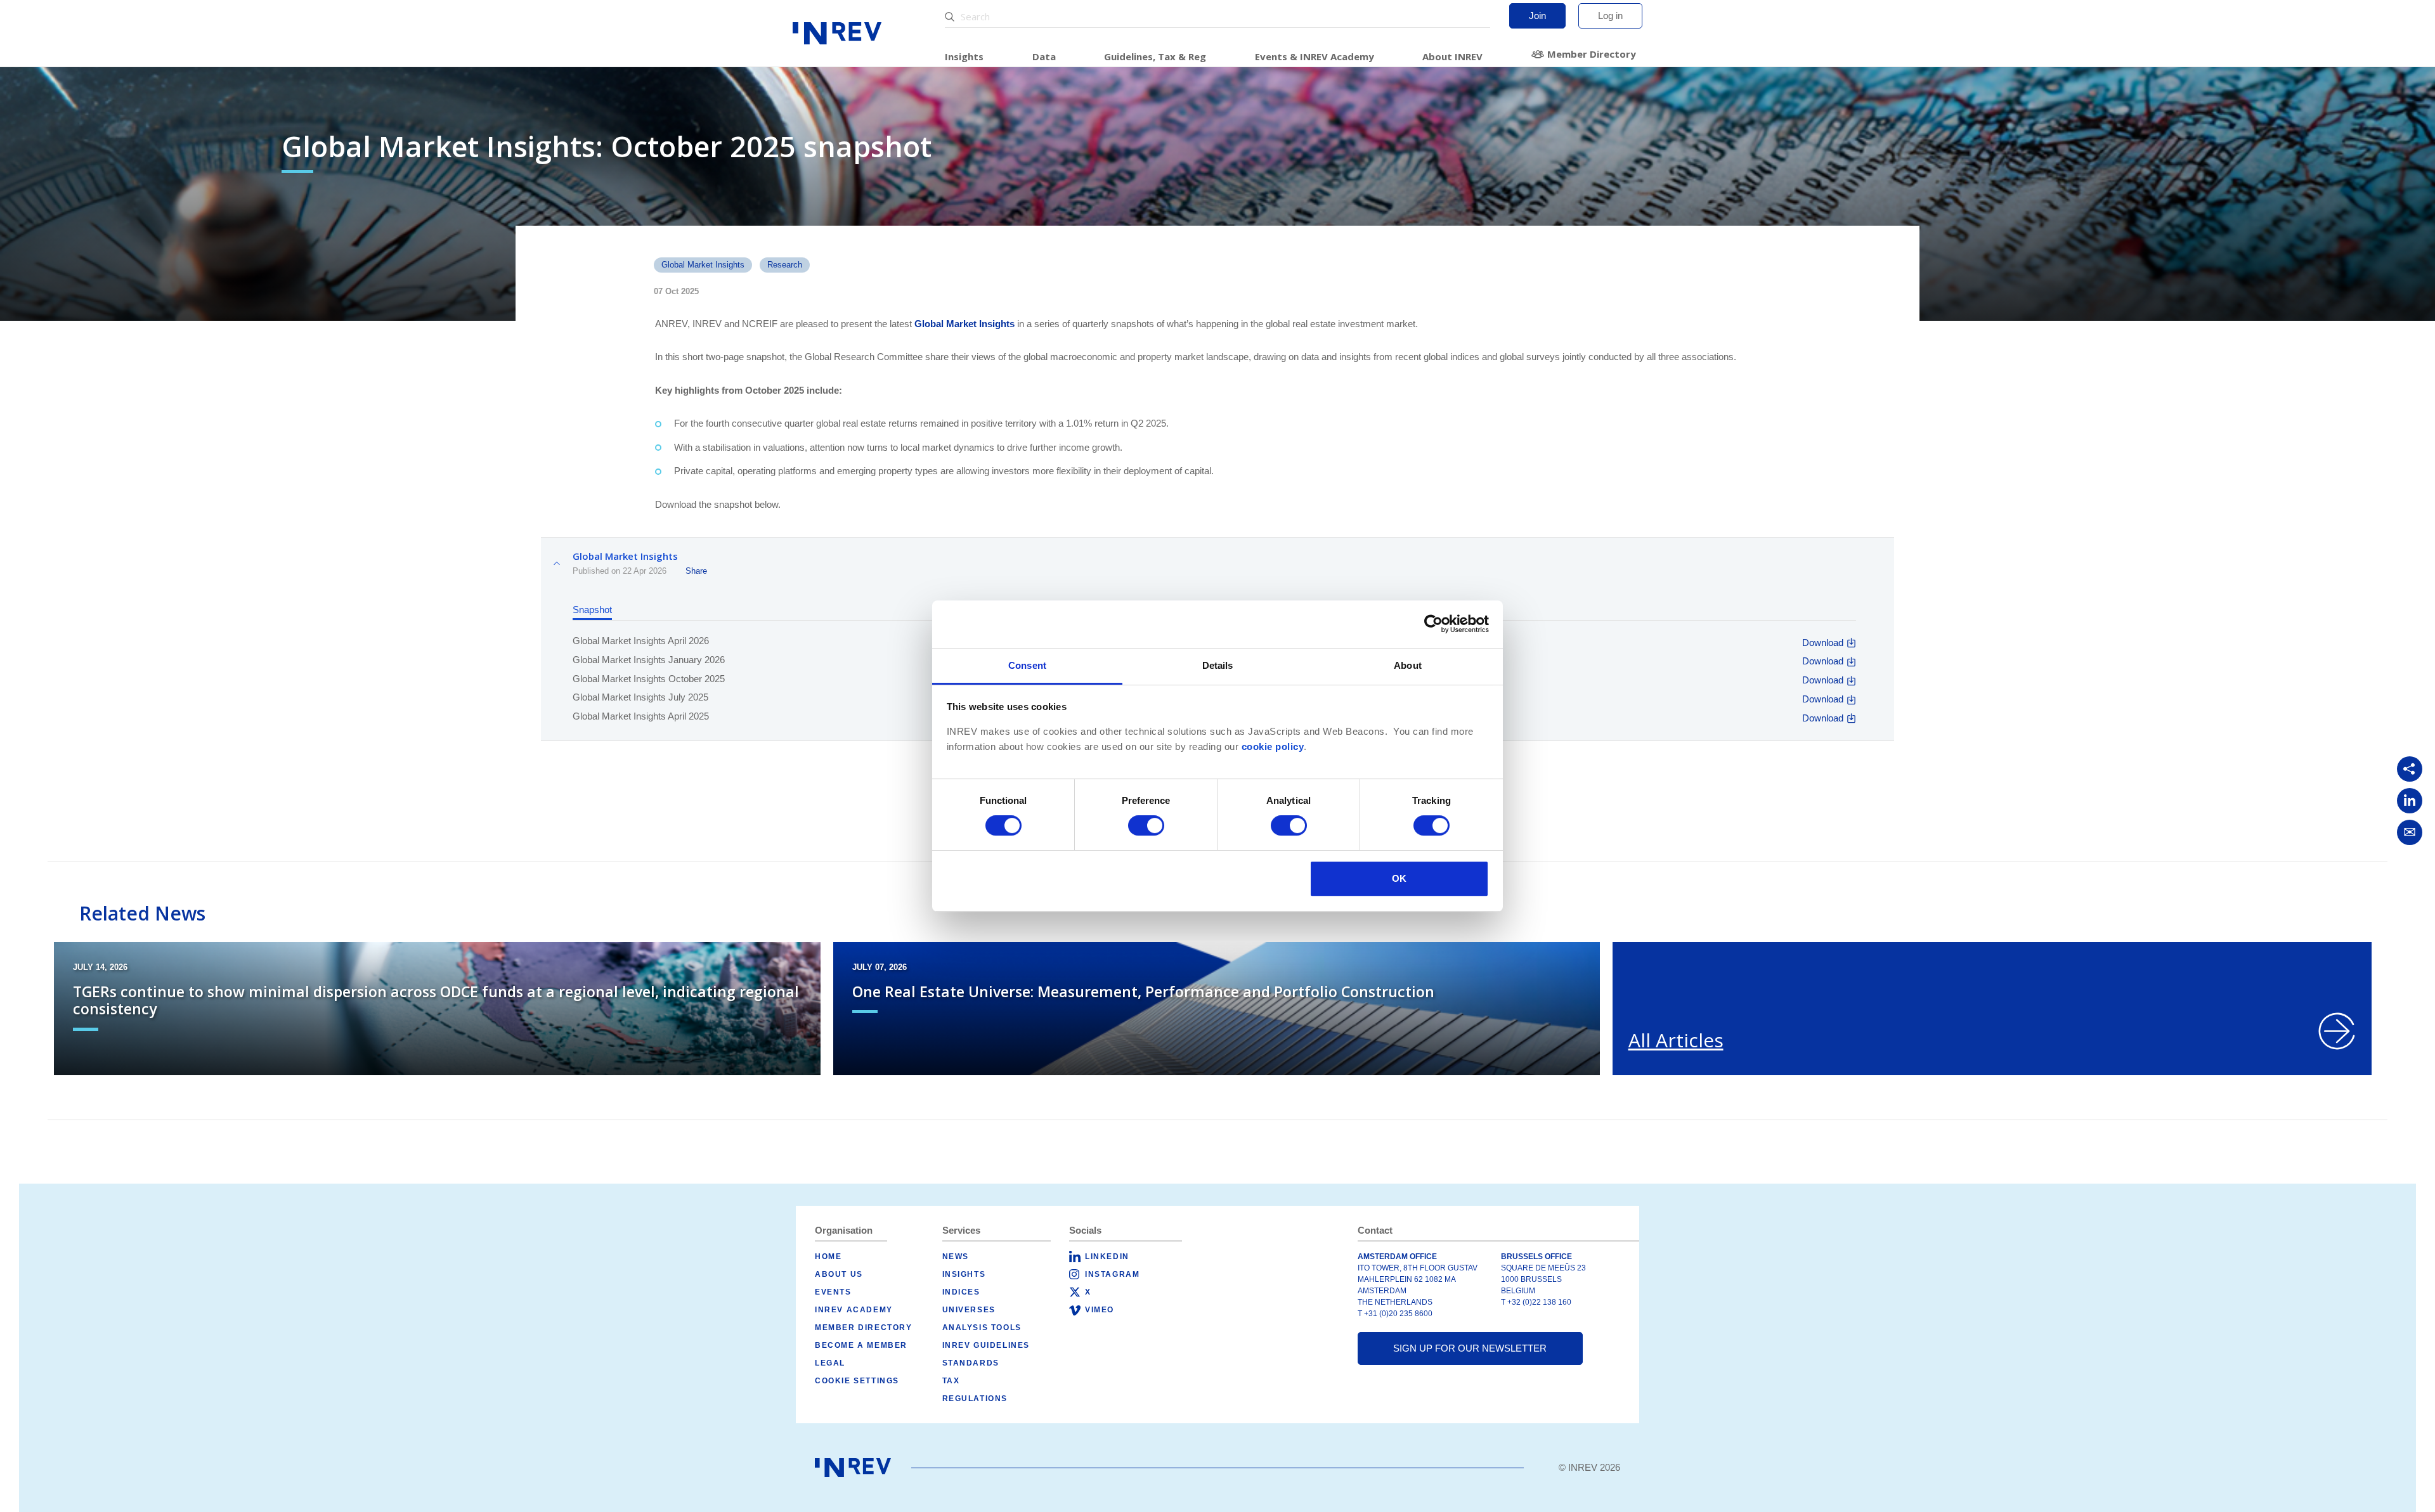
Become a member (861, 1345)
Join (1537, 16)
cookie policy (1273, 747)
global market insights (703, 265)
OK (1399, 878)
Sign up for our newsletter (1470, 1348)
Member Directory (1592, 54)
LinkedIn (1107, 1257)
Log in (1610, 16)
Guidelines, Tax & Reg (1155, 56)
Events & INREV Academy (1315, 56)
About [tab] (1408, 665)
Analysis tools (982, 1328)
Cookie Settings (857, 1381)
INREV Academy (854, 1310)
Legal (830, 1363)
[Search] (951, 17)
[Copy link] (2410, 769)
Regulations (975, 1399)
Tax (951, 1381)
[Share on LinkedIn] (2410, 801)
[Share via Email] (2410, 832)
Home (828, 1257)
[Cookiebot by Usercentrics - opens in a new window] (1433, 624)
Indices (961, 1292)
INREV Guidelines (986, 1345)
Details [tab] (1218, 665)
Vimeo (1100, 1310)
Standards (971, 1363)
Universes (969, 1310)
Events (833, 1292)
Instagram (1112, 1274)
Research (785, 265)
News (956, 1257)
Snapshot (592, 610)
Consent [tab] (1027, 665)
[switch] (1146, 825)
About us (839, 1274)
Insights (964, 56)
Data (1044, 56)
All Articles (1676, 1040)
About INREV (1452, 56)
